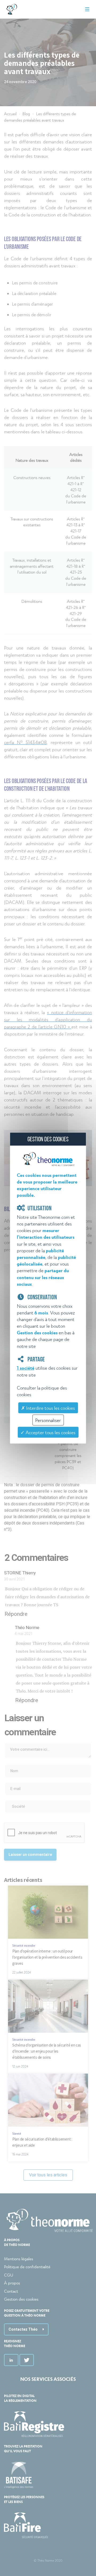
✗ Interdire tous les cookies (48, 1408)
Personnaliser (48, 1420)
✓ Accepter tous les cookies (48, 1432)
